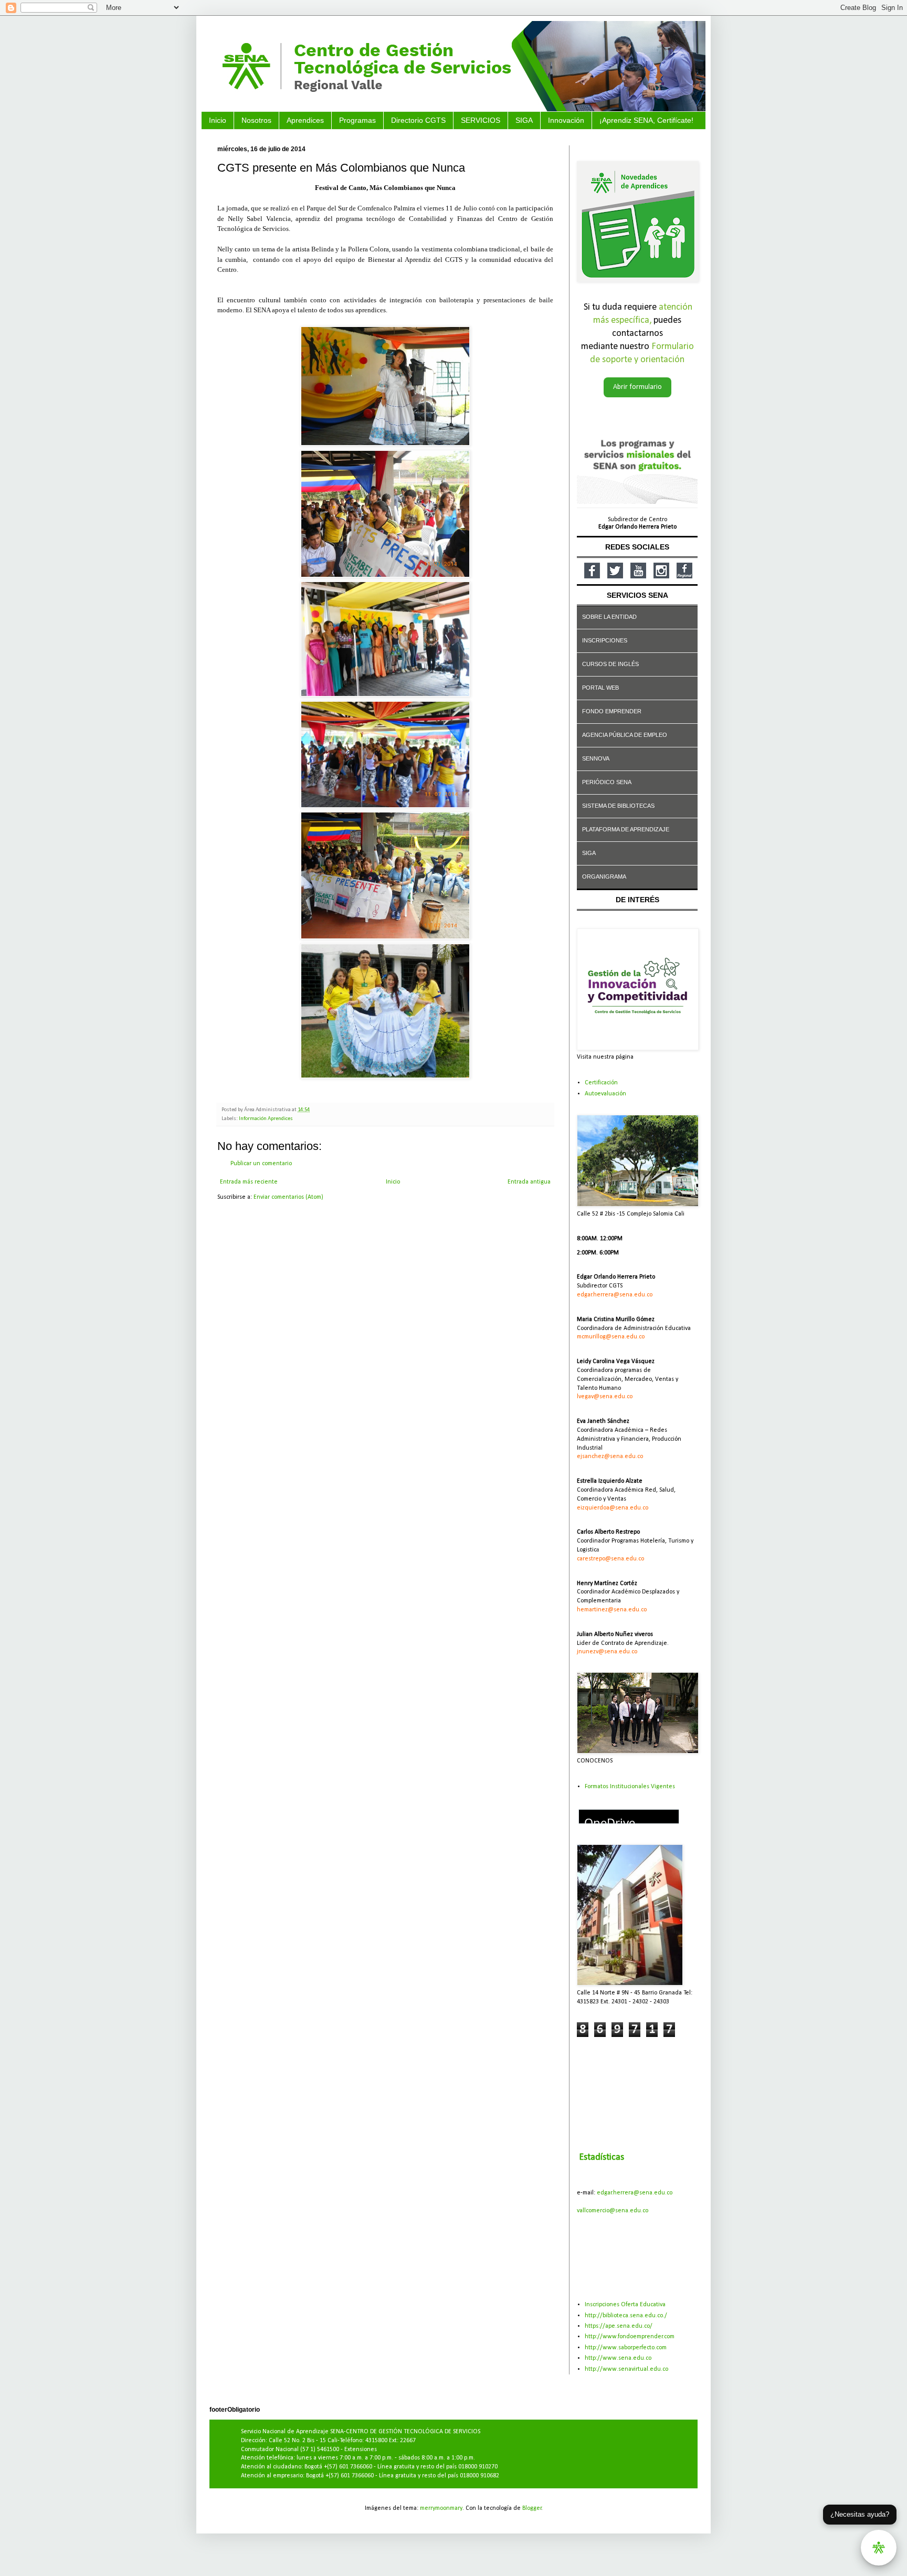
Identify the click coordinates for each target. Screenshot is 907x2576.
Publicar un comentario (261, 1164)
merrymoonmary (441, 2508)
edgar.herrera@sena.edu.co (635, 2193)
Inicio (218, 120)
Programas (357, 120)
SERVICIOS (481, 120)
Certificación (601, 1083)
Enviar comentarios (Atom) (288, 1197)
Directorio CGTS (418, 120)
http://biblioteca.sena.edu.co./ (626, 2316)
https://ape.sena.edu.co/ (619, 2326)
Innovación (566, 120)
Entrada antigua (529, 1182)
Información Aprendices (266, 1119)
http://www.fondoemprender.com (630, 2337)
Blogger (532, 2508)
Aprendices (305, 120)
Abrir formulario (637, 387)
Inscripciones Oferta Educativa (625, 2305)
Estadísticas (602, 2157)
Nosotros (256, 120)
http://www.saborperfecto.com (626, 2348)
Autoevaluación (605, 1094)
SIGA (524, 120)
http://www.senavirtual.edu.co (626, 2369)
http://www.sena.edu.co (618, 2358)
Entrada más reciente (249, 1182)
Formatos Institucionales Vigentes (630, 1787)
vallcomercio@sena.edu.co (613, 2211)
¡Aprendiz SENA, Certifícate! (646, 120)
